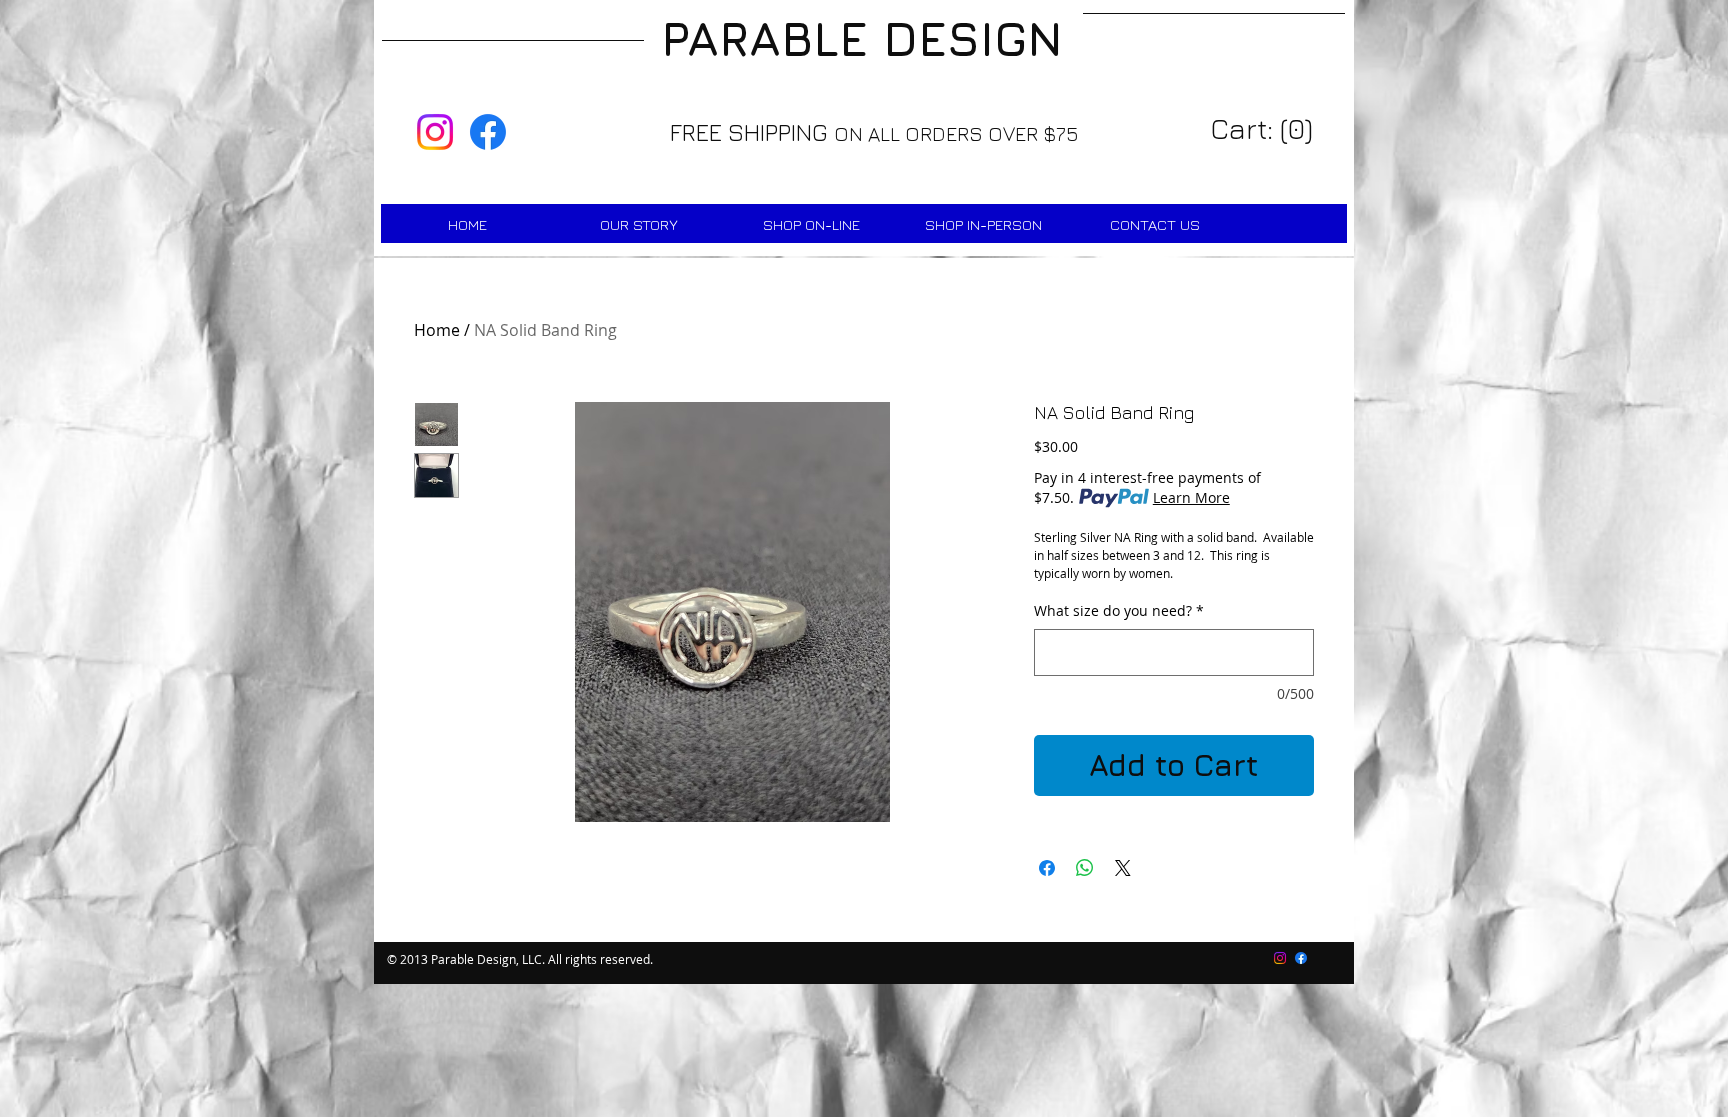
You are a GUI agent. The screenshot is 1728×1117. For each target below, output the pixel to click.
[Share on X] (1123, 868)
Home (437, 330)
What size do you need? (1119, 611)
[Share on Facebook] (1047, 868)
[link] (1264, 129)
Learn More (1191, 497)
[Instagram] (435, 132)
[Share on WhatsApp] (1085, 868)
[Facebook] (488, 132)
